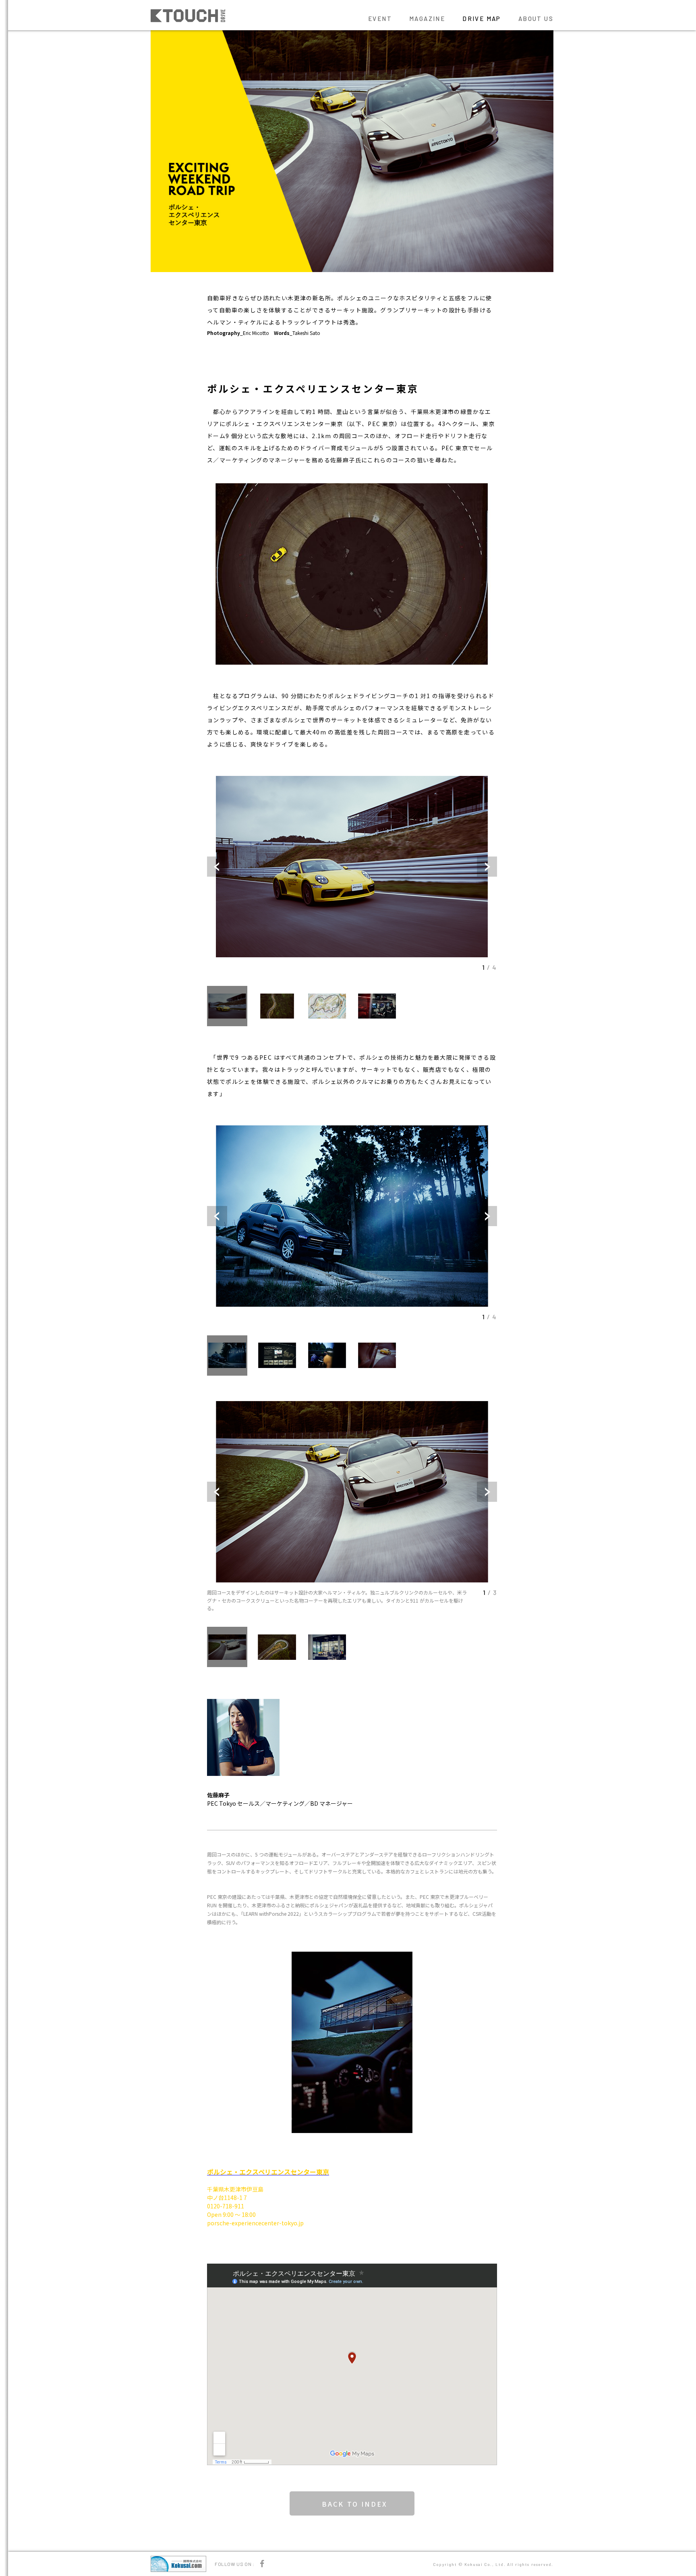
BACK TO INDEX (355, 2504)
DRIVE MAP (482, 19)
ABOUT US (536, 19)
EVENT (380, 19)
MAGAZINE (427, 19)
